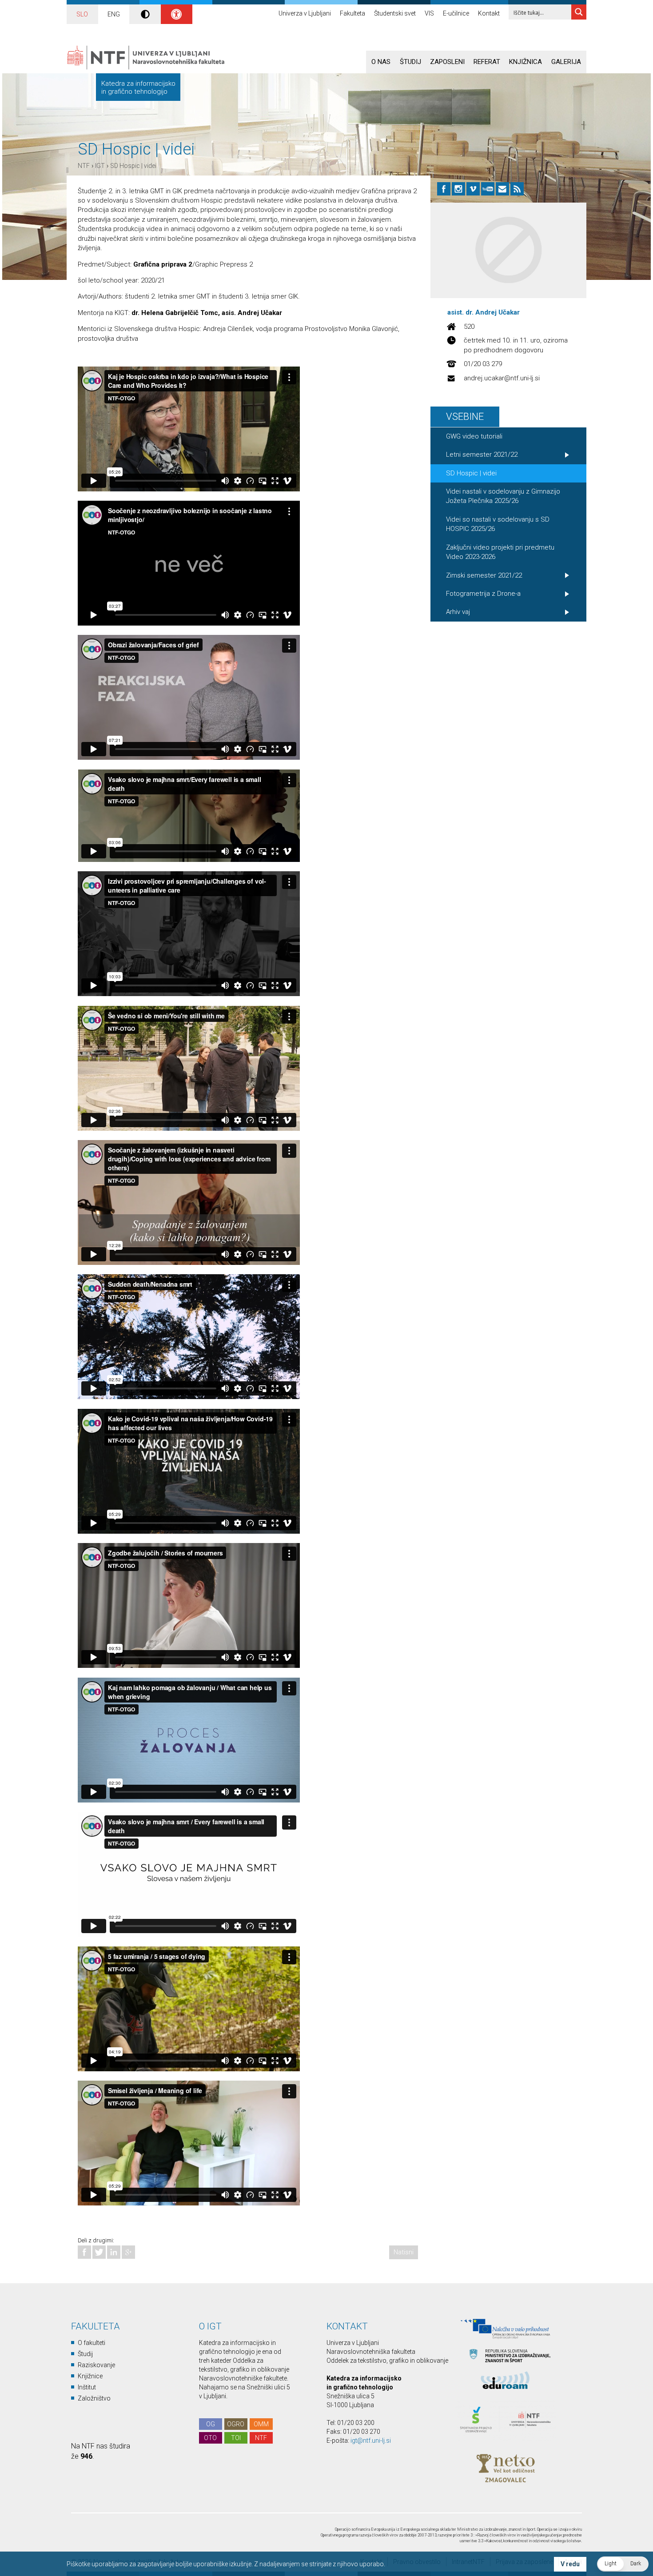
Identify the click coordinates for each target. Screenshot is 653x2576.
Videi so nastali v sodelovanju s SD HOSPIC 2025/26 (498, 524)
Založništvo (94, 2398)
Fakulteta (352, 13)
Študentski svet (395, 13)
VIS (429, 13)
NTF (84, 166)
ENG (114, 14)
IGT (100, 166)
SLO (82, 14)
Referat (487, 62)
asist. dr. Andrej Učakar (484, 312)
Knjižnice (90, 2376)
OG (211, 2424)
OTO (210, 2438)
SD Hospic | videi (133, 166)
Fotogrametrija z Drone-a (483, 594)
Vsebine (465, 417)
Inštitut (87, 2387)
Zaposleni (447, 62)
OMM (261, 2424)
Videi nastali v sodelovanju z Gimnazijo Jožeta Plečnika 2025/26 (503, 496)
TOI (236, 2438)
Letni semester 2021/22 (482, 455)
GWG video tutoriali (474, 436)
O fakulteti (92, 2343)
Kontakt (489, 13)
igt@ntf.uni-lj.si (371, 2440)
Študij (410, 62)
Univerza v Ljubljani (305, 13)
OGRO (236, 2424)
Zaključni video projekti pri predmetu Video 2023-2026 (500, 552)
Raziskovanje (96, 2365)
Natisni (404, 2252)
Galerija (566, 62)
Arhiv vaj (458, 612)
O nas (381, 62)
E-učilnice (456, 13)
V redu (570, 2564)
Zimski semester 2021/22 (484, 575)
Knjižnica (526, 62)
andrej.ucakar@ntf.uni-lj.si (502, 378)
